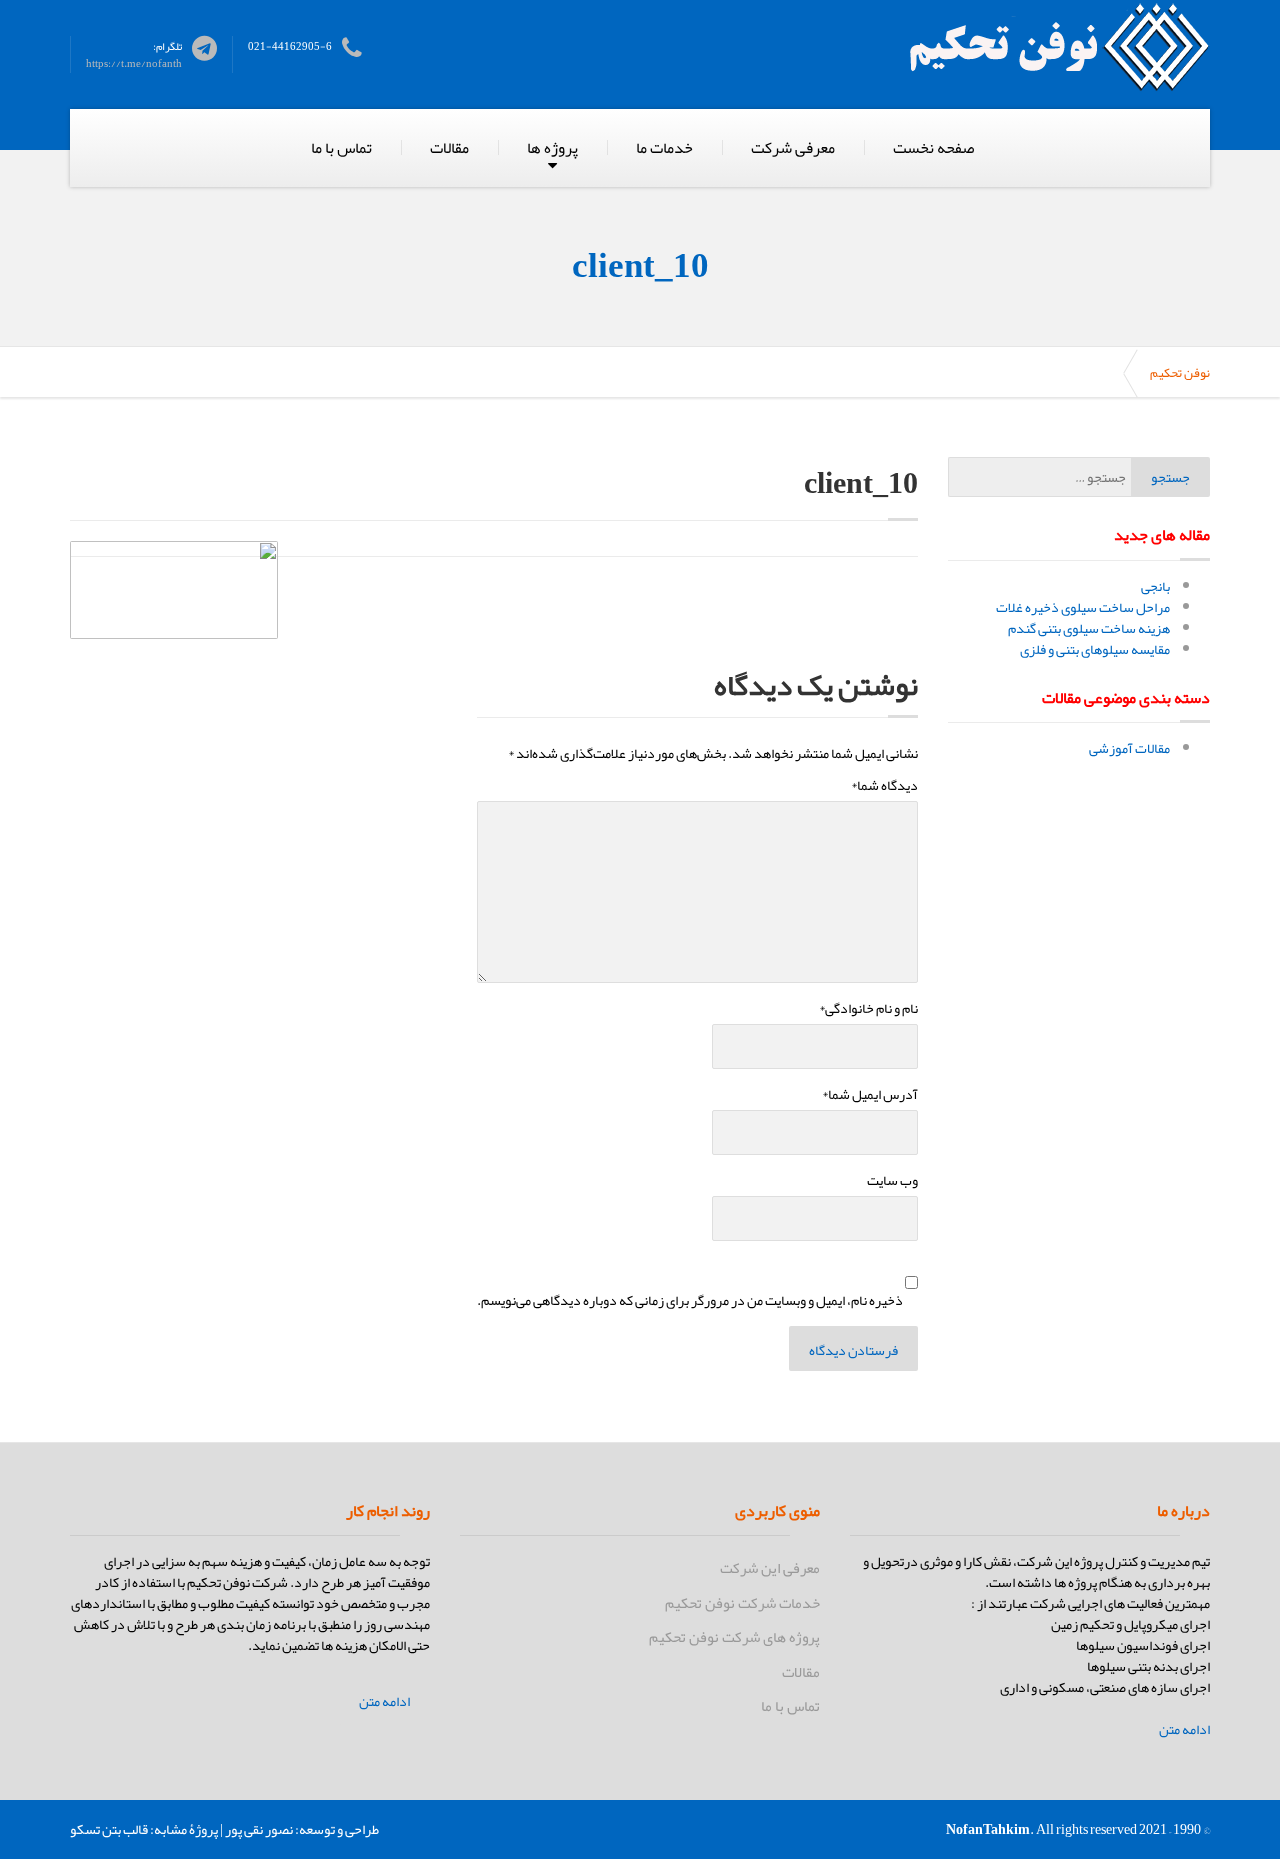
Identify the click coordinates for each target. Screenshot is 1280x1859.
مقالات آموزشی (1129, 748)
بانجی (1155, 586)
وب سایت (892, 1180)
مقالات (449, 148)
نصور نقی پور (259, 1829)
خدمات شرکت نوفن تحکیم (742, 1603)
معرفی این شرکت (770, 1568)
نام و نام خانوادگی (868, 1008)
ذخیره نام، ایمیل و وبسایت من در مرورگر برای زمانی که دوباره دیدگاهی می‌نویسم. (690, 1300)
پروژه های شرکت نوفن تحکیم (734, 1637)
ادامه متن (1184, 1729)
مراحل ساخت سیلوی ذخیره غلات (1083, 607)
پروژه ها (552, 148)
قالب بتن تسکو (109, 1829)
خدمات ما (664, 148)
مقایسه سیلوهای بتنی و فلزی (1095, 649)
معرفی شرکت (793, 148)
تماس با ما (341, 148)
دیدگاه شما (884, 785)
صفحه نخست (933, 148)
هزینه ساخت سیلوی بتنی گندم (1089, 628)
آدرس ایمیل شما (870, 1094)
